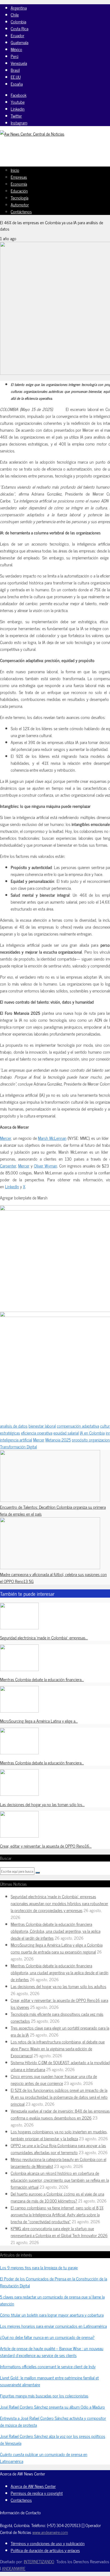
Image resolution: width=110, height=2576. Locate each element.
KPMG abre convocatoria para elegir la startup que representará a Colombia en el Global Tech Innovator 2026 (59, 2232)
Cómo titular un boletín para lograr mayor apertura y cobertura (52, 2315)
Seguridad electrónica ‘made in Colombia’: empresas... (44, 1638)
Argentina (19, 8)
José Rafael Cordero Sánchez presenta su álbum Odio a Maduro (52, 2407)
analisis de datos (14, 1426)
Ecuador (17, 35)
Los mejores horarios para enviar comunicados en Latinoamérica (53, 2326)
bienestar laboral (42, 1426)
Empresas (19, 177)
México (16, 49)
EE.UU (16, 77)
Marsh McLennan (52, 1138)
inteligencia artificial (16, 1440)
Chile (15, 15)
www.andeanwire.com (50, 2532)
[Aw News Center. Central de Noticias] (32, 134)
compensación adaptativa (78, 1426)
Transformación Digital (18, 1447)
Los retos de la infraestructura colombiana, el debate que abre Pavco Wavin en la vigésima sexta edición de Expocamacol (58, 2049)
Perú (15, 56)
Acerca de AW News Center (33, 2486)
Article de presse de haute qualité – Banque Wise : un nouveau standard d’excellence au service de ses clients (52, 2352)
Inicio (15, 170)
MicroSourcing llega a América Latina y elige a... (39, 1721)
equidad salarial (66, 1433)
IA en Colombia (92, 1433)
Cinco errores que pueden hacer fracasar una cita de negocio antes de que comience (54, 2080)
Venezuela (19, 63)
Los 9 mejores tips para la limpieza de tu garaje (39, 2267)
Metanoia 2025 (58, 1440)
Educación (19, 191)
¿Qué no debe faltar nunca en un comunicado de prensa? (47, 2337)
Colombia (18, 22)
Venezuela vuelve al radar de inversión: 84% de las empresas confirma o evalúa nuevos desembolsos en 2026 (60, 2114)
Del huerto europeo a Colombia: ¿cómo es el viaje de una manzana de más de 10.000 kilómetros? (57, 2197)
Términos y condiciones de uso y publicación (48, 2543)
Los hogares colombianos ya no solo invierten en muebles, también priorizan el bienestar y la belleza (59, 2135)
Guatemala (19, 42)
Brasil (15, 70)
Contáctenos (21, 211)
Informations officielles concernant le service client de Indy (48, 2366)
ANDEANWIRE (14, 2568)
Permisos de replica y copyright (37, 2493)
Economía (19, 184)
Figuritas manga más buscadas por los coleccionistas (44, 2396)
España (17, 84)
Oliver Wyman (46, 1166)
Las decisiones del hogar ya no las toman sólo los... (42, 1804)
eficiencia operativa (37, 1433)
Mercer (5, 1138)
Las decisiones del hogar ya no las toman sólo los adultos (58, 1986)
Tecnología (19, 198)
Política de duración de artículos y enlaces (45, 2550)
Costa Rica (19, 28)
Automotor (20, 205)
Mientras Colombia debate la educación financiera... (42, 1679)
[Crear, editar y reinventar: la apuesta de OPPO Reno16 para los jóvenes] (19, 1836)
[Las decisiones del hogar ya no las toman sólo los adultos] (19, 1794)
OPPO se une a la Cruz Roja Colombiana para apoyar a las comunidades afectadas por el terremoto (58, 2149)
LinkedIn (12, 1186)
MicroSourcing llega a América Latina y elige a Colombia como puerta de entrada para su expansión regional (57, 1948)
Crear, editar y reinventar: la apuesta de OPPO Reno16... (46, 1846)
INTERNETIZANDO (39, 2561)
